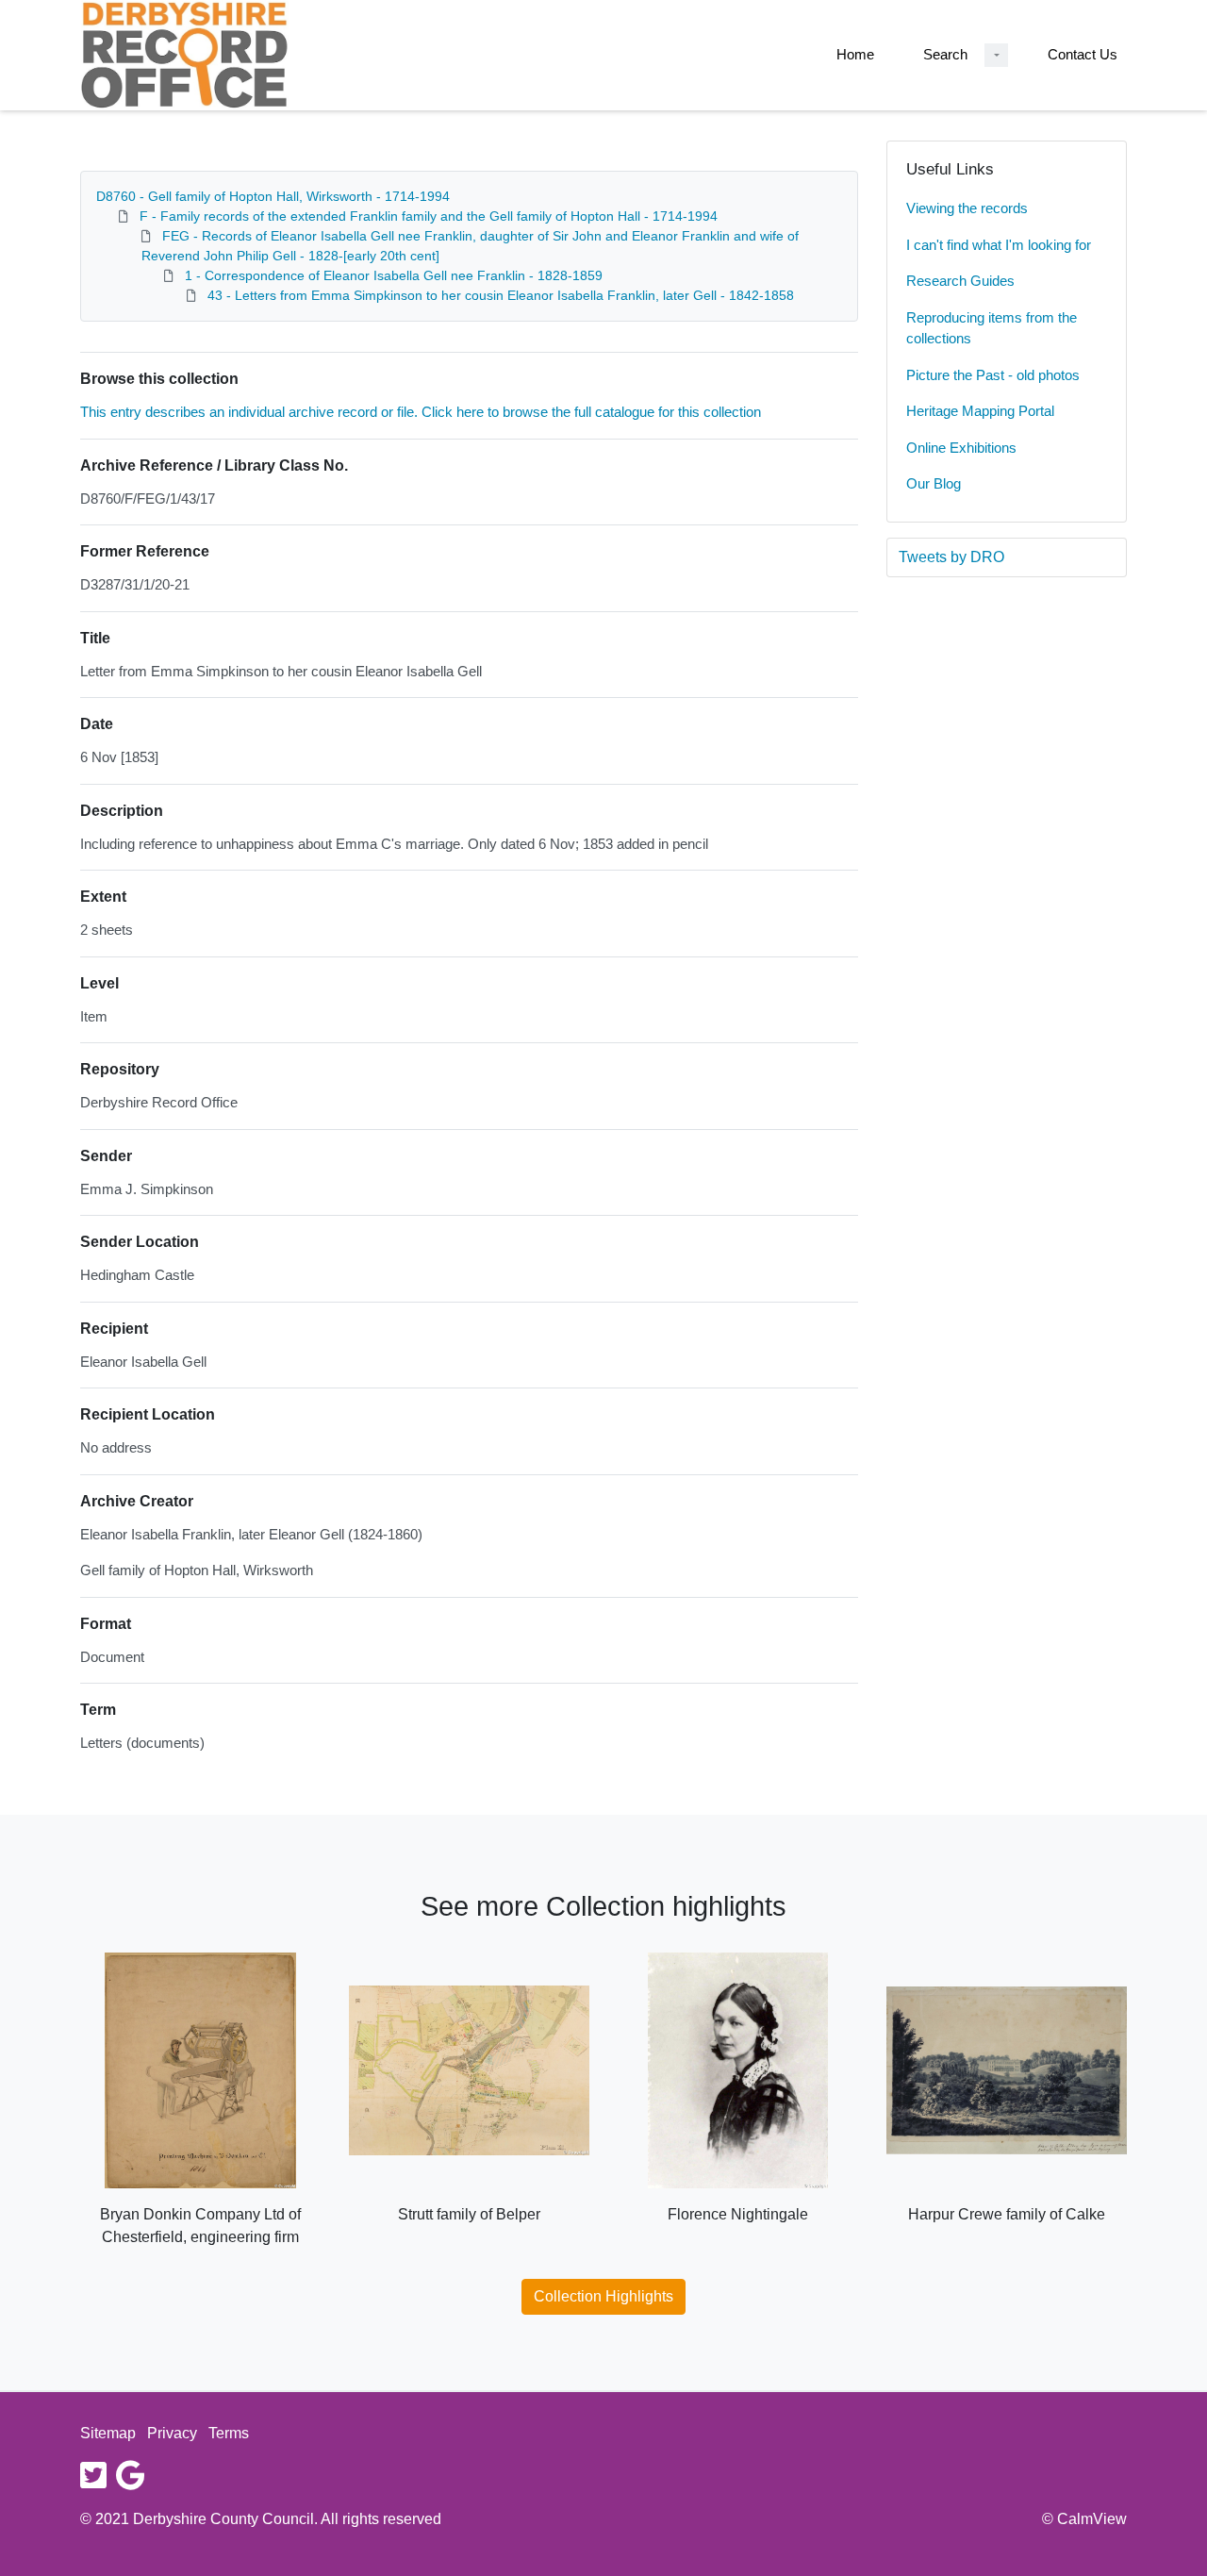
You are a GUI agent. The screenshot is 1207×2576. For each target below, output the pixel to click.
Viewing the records (967, 208)
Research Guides (960, 281)
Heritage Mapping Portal (980, 411)
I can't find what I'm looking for (999, 245)
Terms (229, 2433)
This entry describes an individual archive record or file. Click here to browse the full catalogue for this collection (421, 412)
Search (945, 54)
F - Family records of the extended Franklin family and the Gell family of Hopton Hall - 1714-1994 (429, 216)
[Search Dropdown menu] (996, 55)
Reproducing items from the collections (992, 328)
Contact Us (1083, 54)
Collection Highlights (603, 2296)
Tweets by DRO (951, 557)
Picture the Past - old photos (993, 375)
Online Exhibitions (961, 448)
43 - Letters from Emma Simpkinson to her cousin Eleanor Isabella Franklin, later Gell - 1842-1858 (501, 295)
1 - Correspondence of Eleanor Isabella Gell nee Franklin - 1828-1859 (394, 275)
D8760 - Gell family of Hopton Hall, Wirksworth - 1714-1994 (273, 196)
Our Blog (934, 483)
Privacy (172, 2433)
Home (855, 54)
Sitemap (108, 2433)
